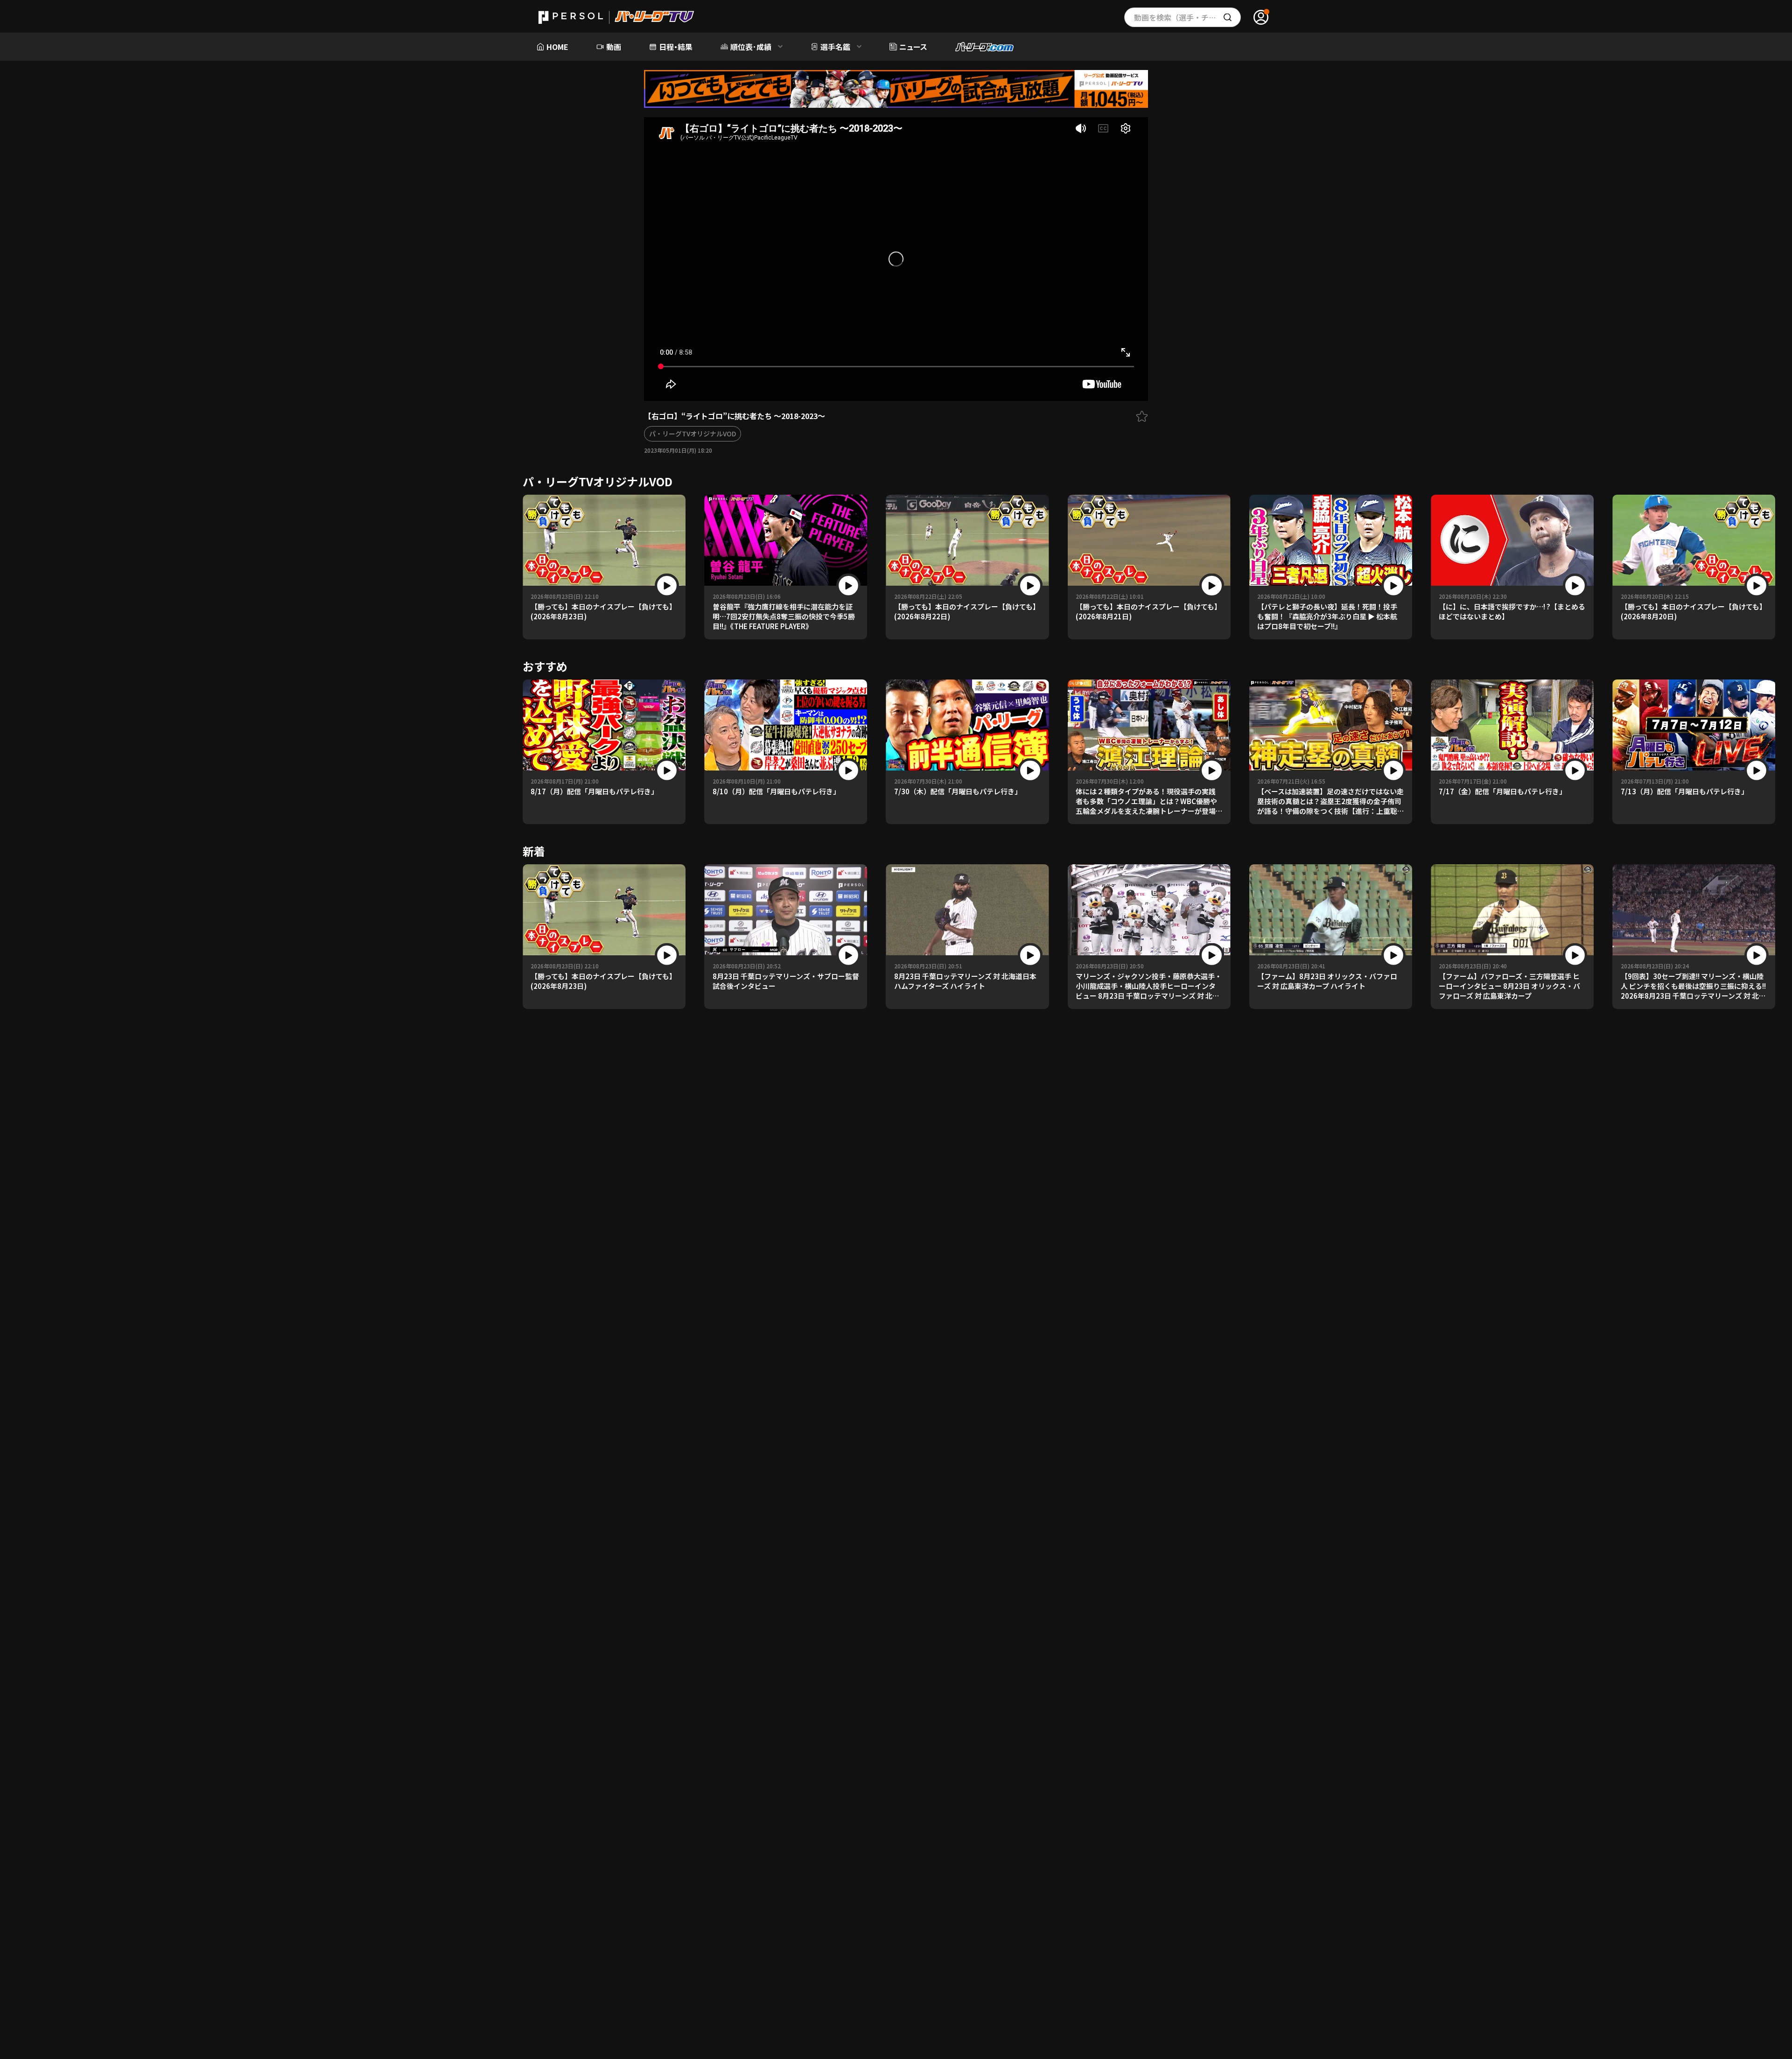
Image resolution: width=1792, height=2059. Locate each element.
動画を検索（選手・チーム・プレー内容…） (1187, 17)
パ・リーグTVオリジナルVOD (693, 434)
